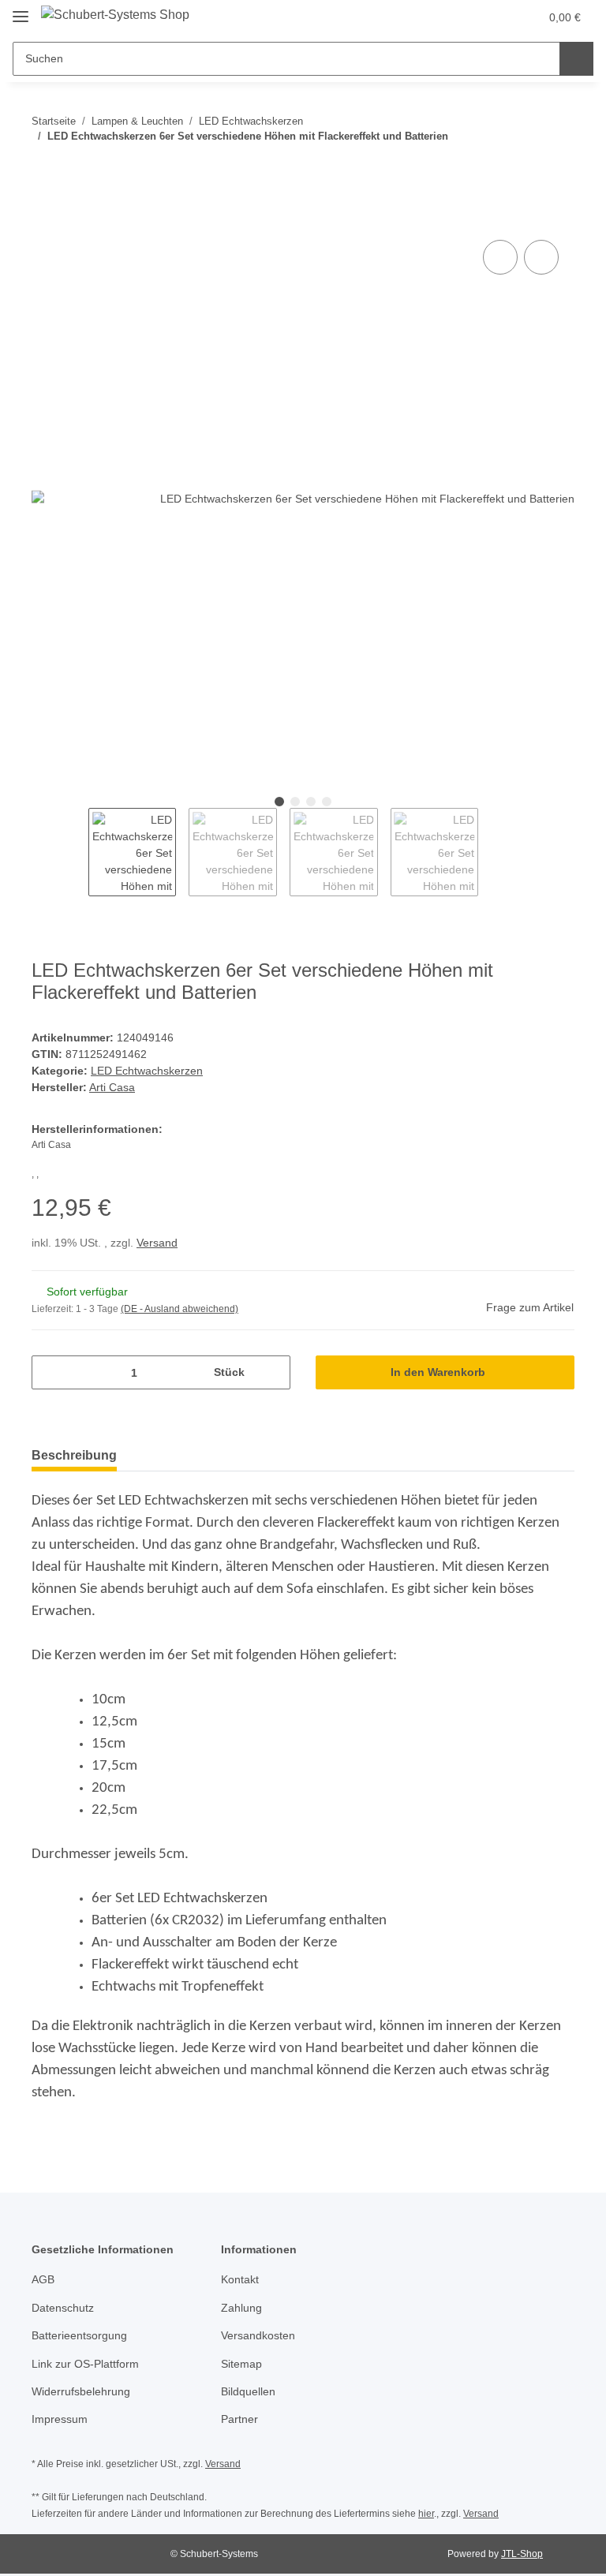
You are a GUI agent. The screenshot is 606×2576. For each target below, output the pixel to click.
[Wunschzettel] (497, 17)
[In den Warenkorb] (44, 219)
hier (426, 2514)
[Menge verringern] (49, 1372)
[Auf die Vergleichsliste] (500, 257)
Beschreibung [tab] (74, 1455)
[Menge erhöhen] (273, 1372)
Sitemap (241, 2364)
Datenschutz (63, 2308)
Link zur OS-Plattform (85, 2364)
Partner (239, 2419)
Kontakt (240, 2279)
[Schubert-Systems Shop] (115, 15)
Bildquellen (248, 2391)
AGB (43, 2279)
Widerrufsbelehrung (81, 2391)
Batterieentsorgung (79, 2335)
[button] (465, 17)
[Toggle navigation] (21, 10)
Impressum (60, 2419)
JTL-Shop (522, 2554)
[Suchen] (576, 59)
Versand (157, 1243)
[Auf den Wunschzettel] (541, 257)
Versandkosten (258, 2335)
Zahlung (241, 2308)
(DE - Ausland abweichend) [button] (180, 1309)
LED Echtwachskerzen (147, 1071)
